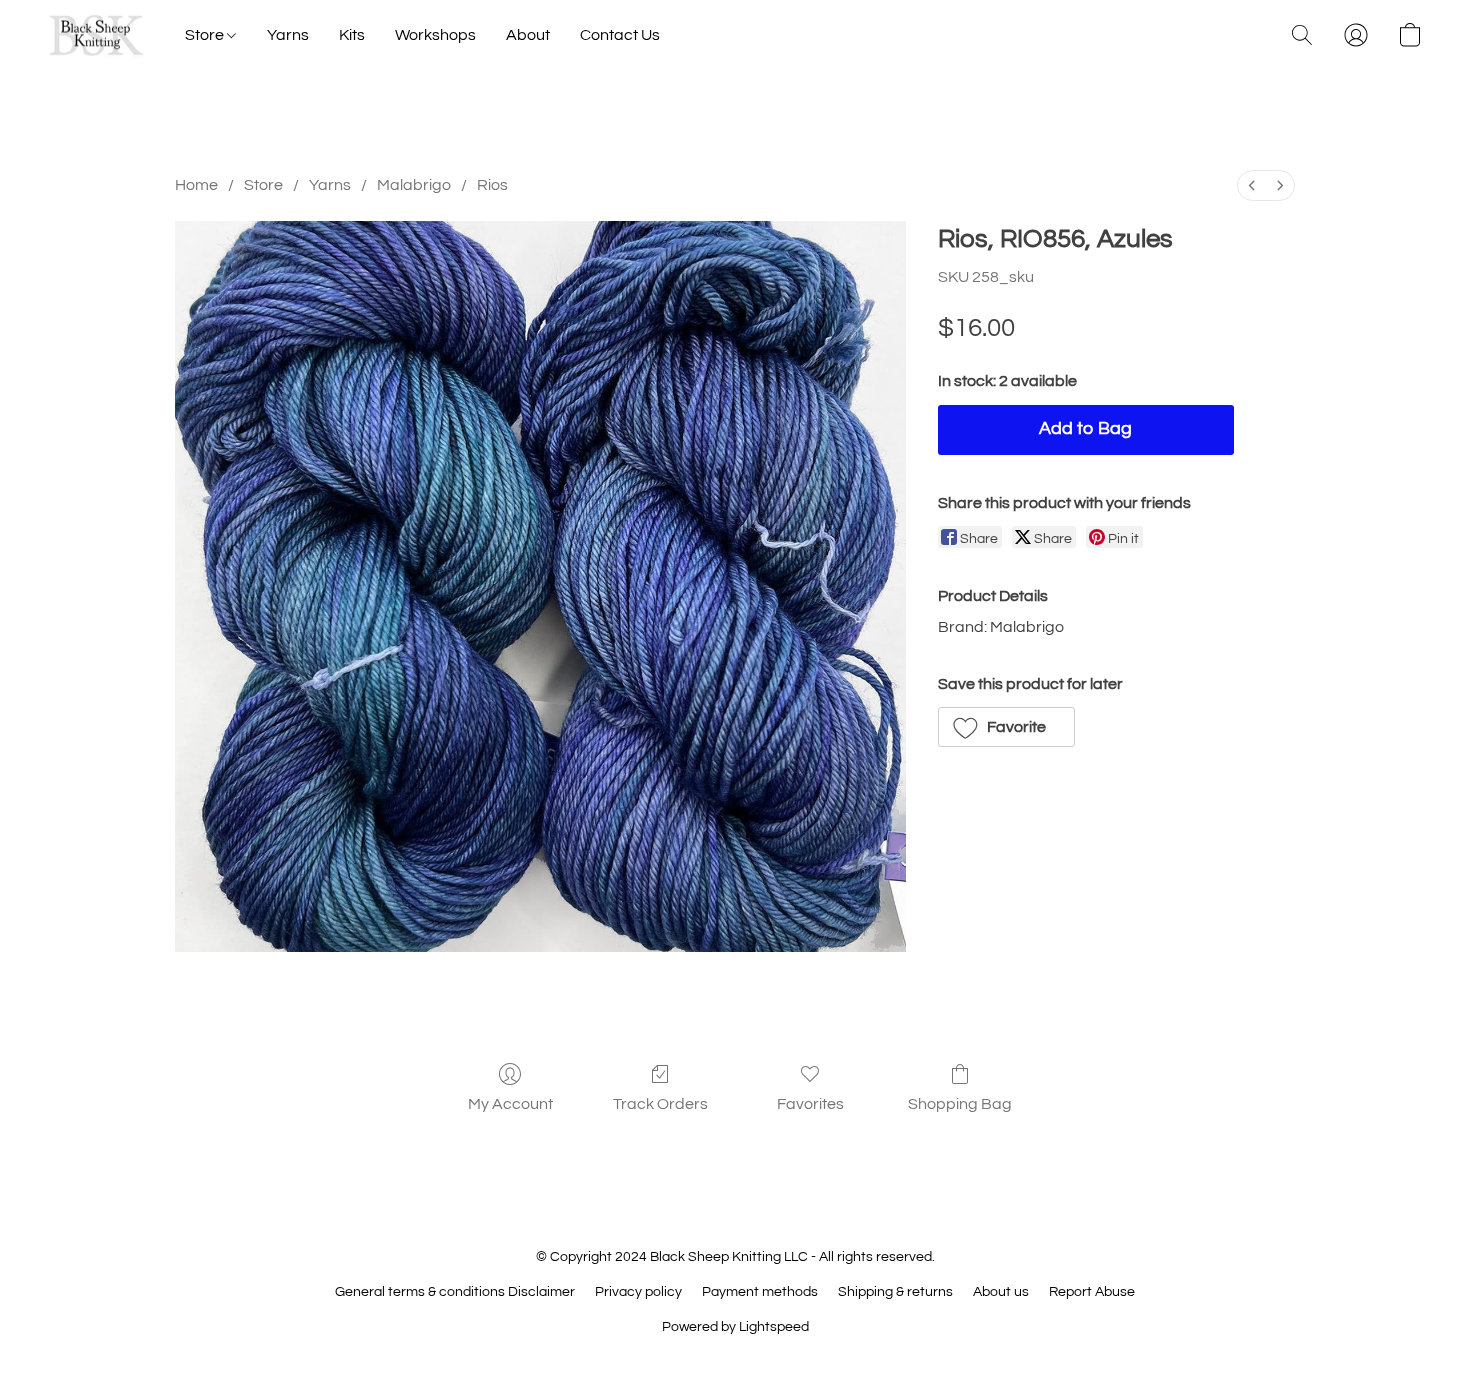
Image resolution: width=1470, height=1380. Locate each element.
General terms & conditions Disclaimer (455, 1292)
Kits (352, 35)
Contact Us (620, 35)
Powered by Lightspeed (735, 1327)
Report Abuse (1092, 1292)
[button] (96, 35)
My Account (510, 1104)
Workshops (435, 35)
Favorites (810, 1104)
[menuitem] (1252, 185)
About (528, 35)
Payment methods (760, 1292)
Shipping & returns (895, 1292)
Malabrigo (414, 185)
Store (206, 35)
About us (1001, 1292)
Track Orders (660, 1104)
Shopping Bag (960, 1104)
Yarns (288, 35)
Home (196, 185)
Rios (492, 185)
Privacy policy (638, 1292)
